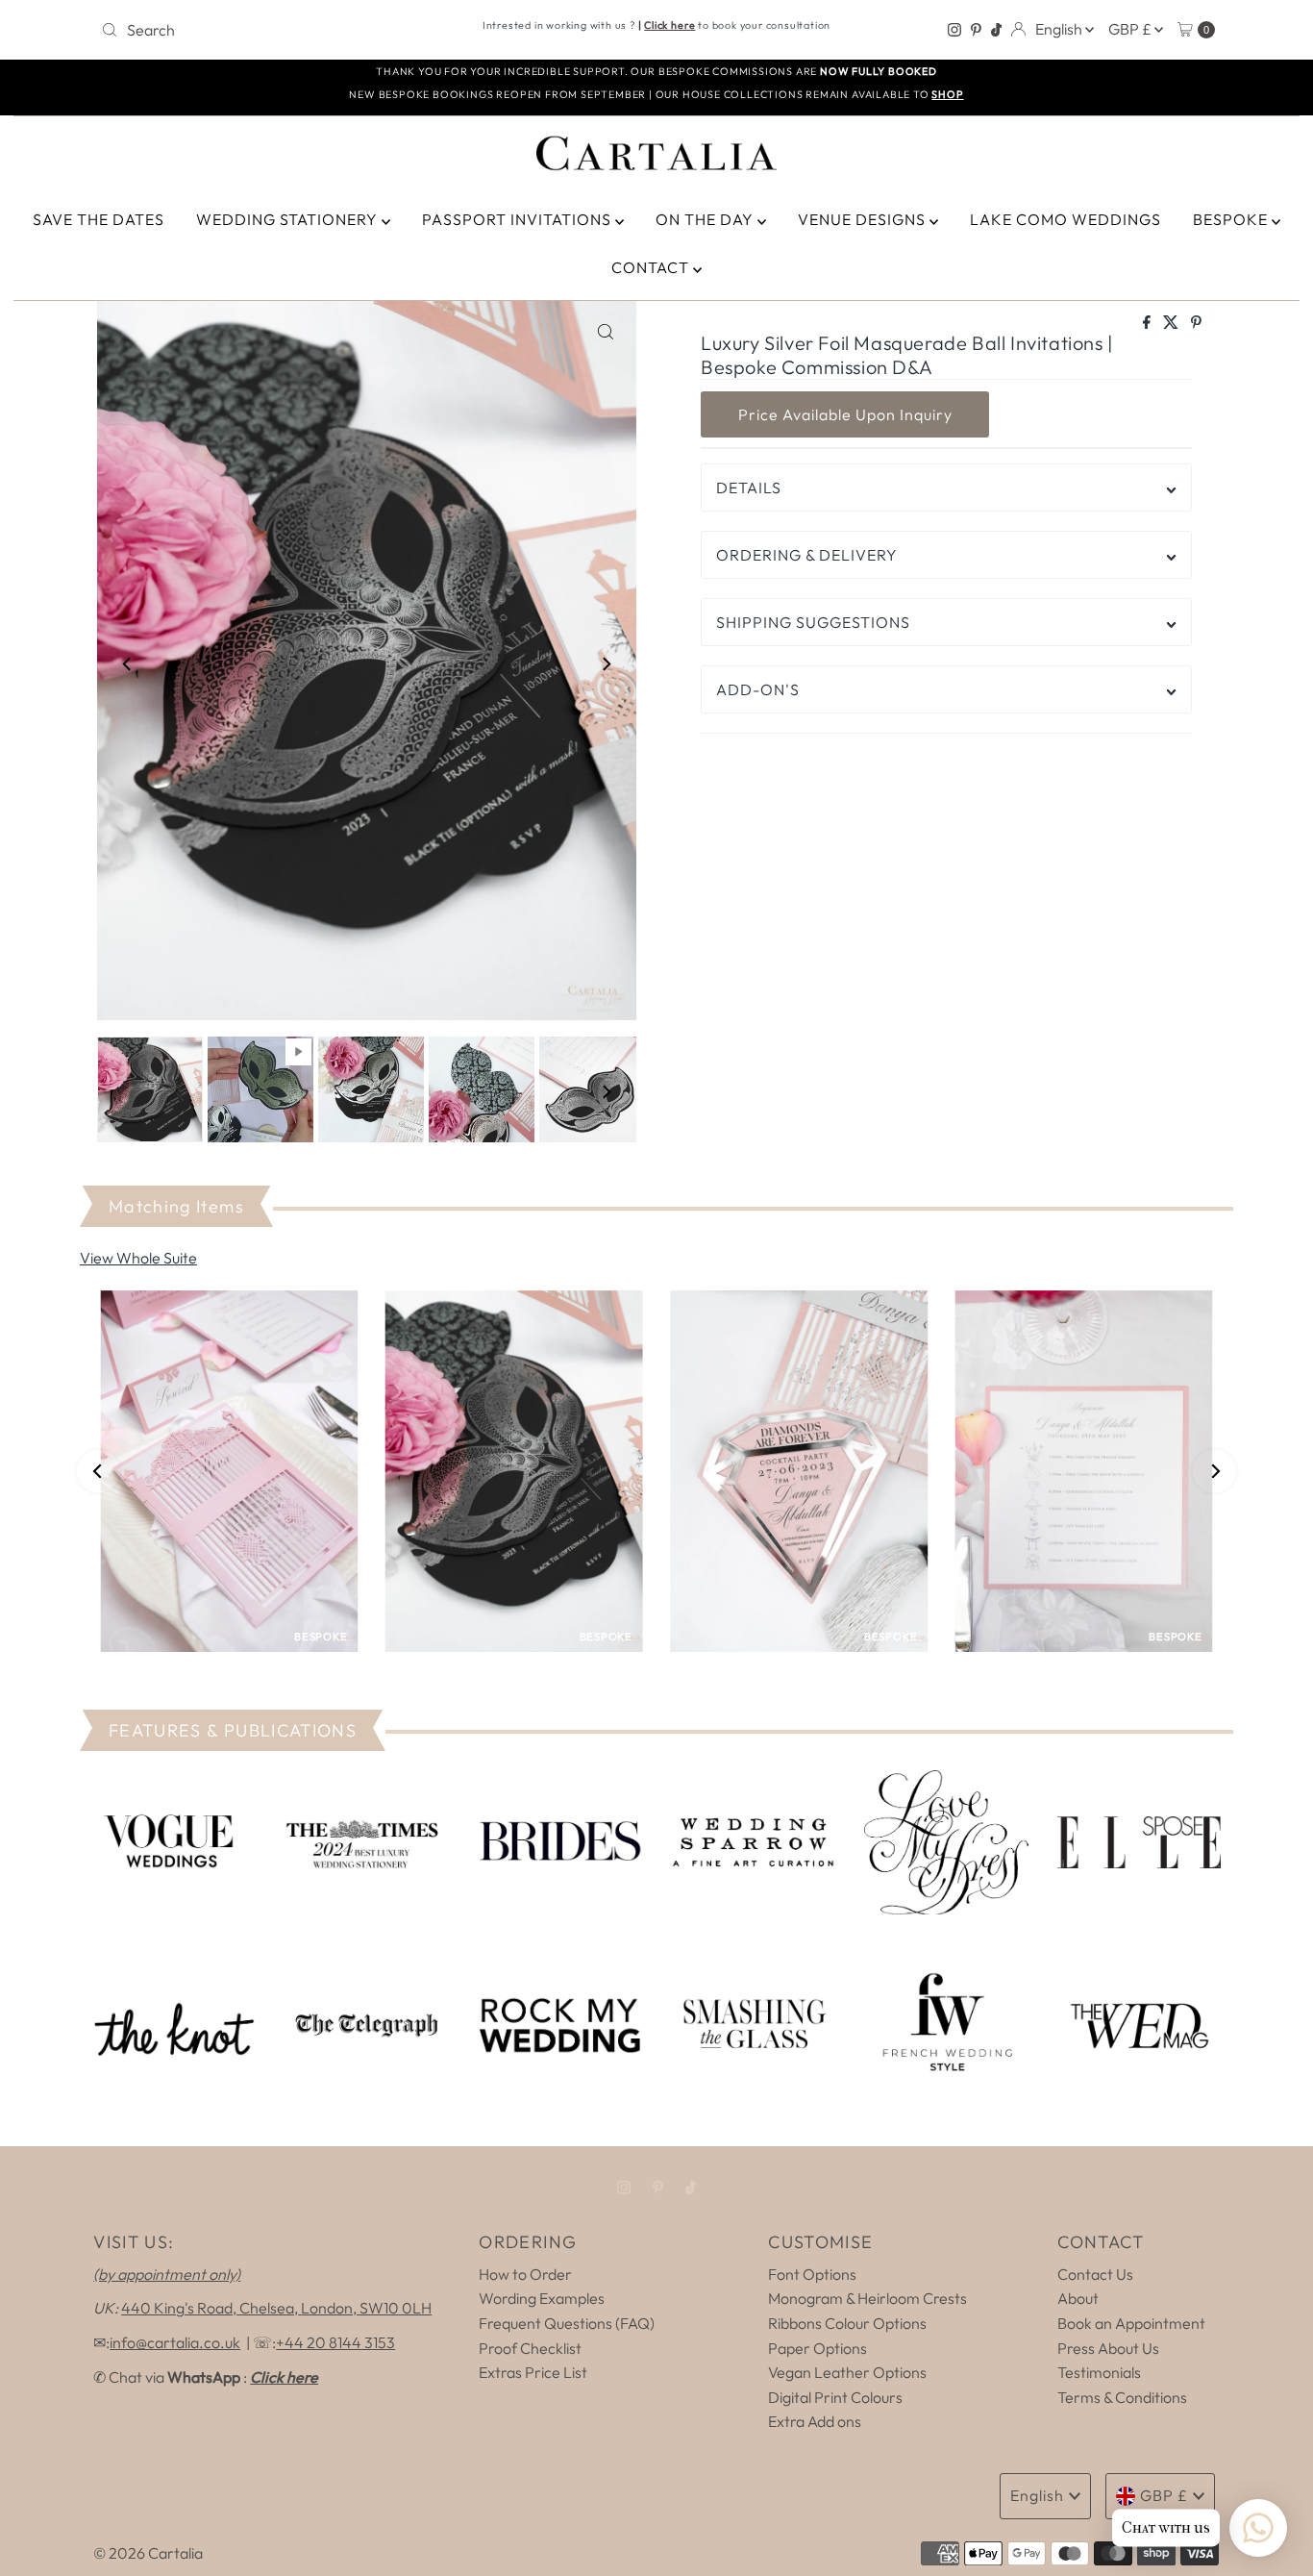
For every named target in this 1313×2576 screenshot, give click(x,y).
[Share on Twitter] (1172, 323)
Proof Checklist (530, 2348)
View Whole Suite (138, 1258)
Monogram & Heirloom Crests (867, 2298)
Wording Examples (542, 2298)
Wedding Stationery (289, 219)
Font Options (812, 2274)
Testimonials (1099, 2372)
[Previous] (128, 664)
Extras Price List (533, 2372)
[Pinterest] (976, 30)
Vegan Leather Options (847, 2372)
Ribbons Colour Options (847, 2323)
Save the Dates (99, 219)
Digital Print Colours (835, 2397)
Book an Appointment (1131, 2323)
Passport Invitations (519, 219)
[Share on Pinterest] (1196, 323)
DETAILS (749, 488)
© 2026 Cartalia (148, 2553)
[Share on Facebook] (1148, 323)
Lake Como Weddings (1065, 219)
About (1078, 2298)
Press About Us (1108, 2348)
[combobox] (276, 30)
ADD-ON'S (758, 689)
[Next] (606, 664)
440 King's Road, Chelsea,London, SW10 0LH (276, 2308)
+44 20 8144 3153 (335, 2342)
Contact (652, 267)
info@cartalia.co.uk (175, 2342)
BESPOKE (1232, 219)
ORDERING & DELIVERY (807, 555)
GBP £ (1131, 29)
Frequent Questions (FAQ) (567, 2323)
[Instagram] (954, 30)
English (1060, 29)
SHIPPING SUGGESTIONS (813, 622)
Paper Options (818, 2348)
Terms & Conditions (1122, 2397)
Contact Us (1095, 2274)
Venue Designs (864, 219)
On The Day (706, 219)
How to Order (525, 2274)
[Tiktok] (996, 30)
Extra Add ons (815, 2421)
